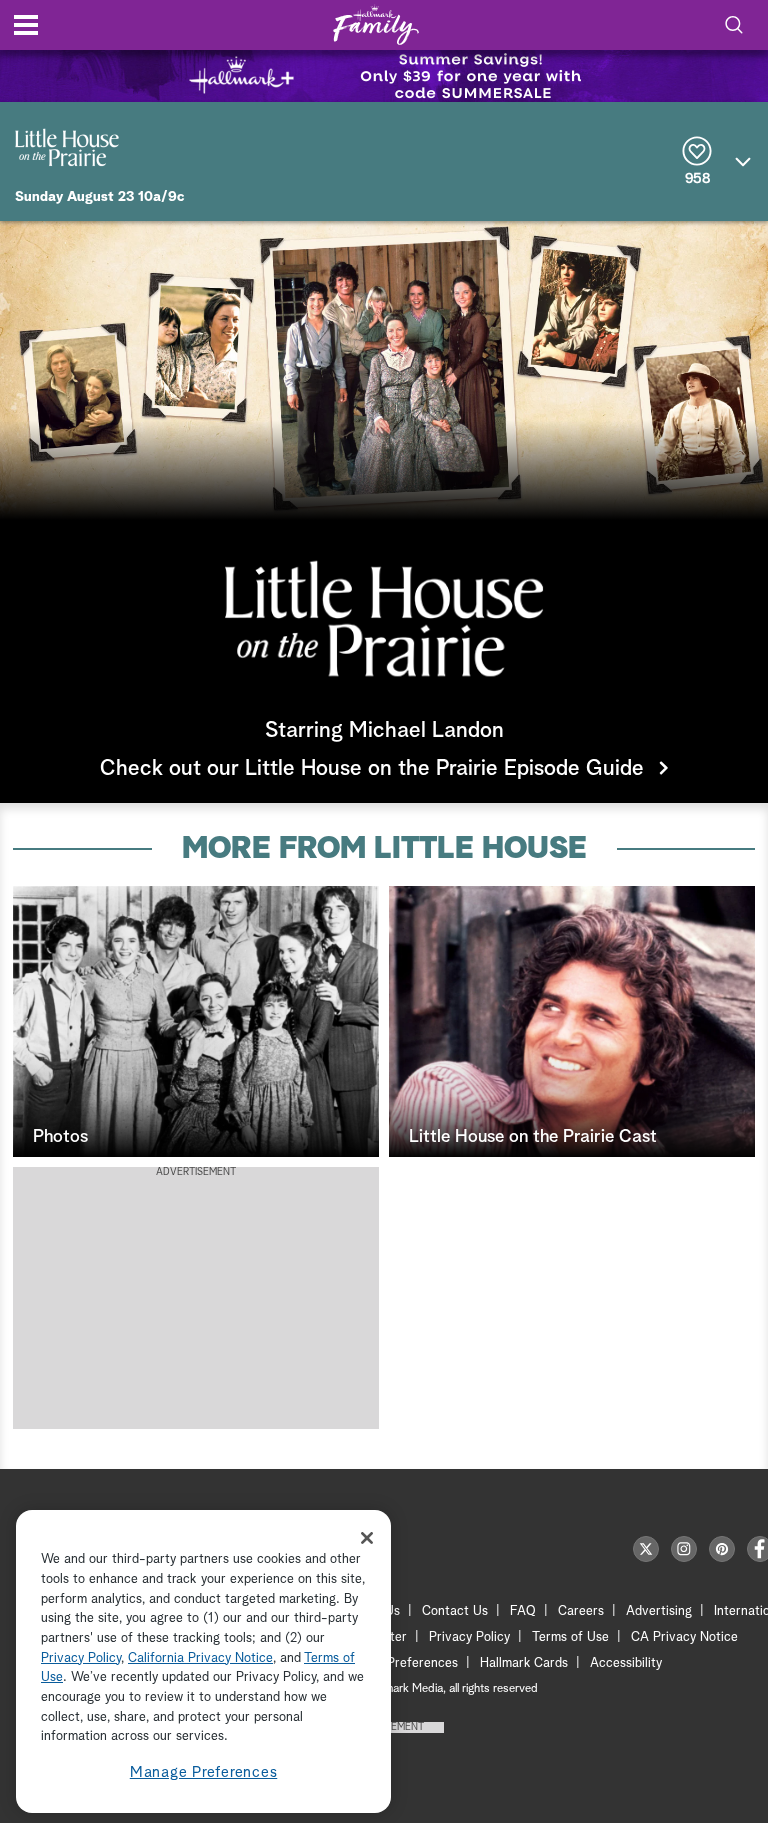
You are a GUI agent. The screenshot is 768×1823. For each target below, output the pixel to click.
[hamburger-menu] (26, 25)
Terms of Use (570, 1637)
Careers (581, 1611)
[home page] (376, 25)
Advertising (659, 1611)
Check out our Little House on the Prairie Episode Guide (372, 769)
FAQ (523, 1611)
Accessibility (626, 1663)
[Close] (367, 1538)
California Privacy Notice (200, 1658)
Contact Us (455, 1611)
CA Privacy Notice (684, 1637)
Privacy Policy (469, 1637)
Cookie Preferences (401, 1663)
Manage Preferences (204, 1772)
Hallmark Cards (524, 1663)
